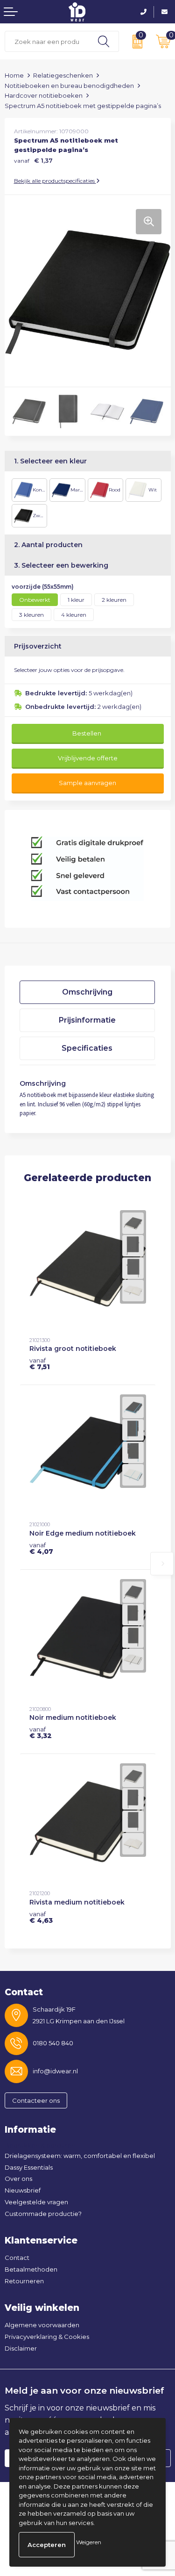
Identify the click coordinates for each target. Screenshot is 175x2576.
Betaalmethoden (31, 2269)
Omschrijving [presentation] (87, 992)
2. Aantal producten (48, 545)
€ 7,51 (40, 1364)
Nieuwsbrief (23, 2190)
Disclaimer (21, 2348)
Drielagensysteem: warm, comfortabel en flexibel (80, 2156)
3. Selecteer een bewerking (61, 565)
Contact (17, 2258)
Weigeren (89, 2542)
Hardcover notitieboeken (44, 95)
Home (14, 75)
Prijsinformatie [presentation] (87, 1020)
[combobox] (47, 41)
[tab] (87, 992)
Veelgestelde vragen (36, 2202)
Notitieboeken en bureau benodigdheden (69, 86)
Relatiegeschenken (63, 75)
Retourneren (24, 2281)
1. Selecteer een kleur (50, 461)
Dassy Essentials (29, 2167)
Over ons (18, 2179)
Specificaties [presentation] (87, 1048)
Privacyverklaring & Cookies (47, 2337)
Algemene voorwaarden (42, 2325)
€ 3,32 (41, 1732)
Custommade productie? (43, 2214)
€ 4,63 (41, 1917)
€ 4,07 (41, 1548)
